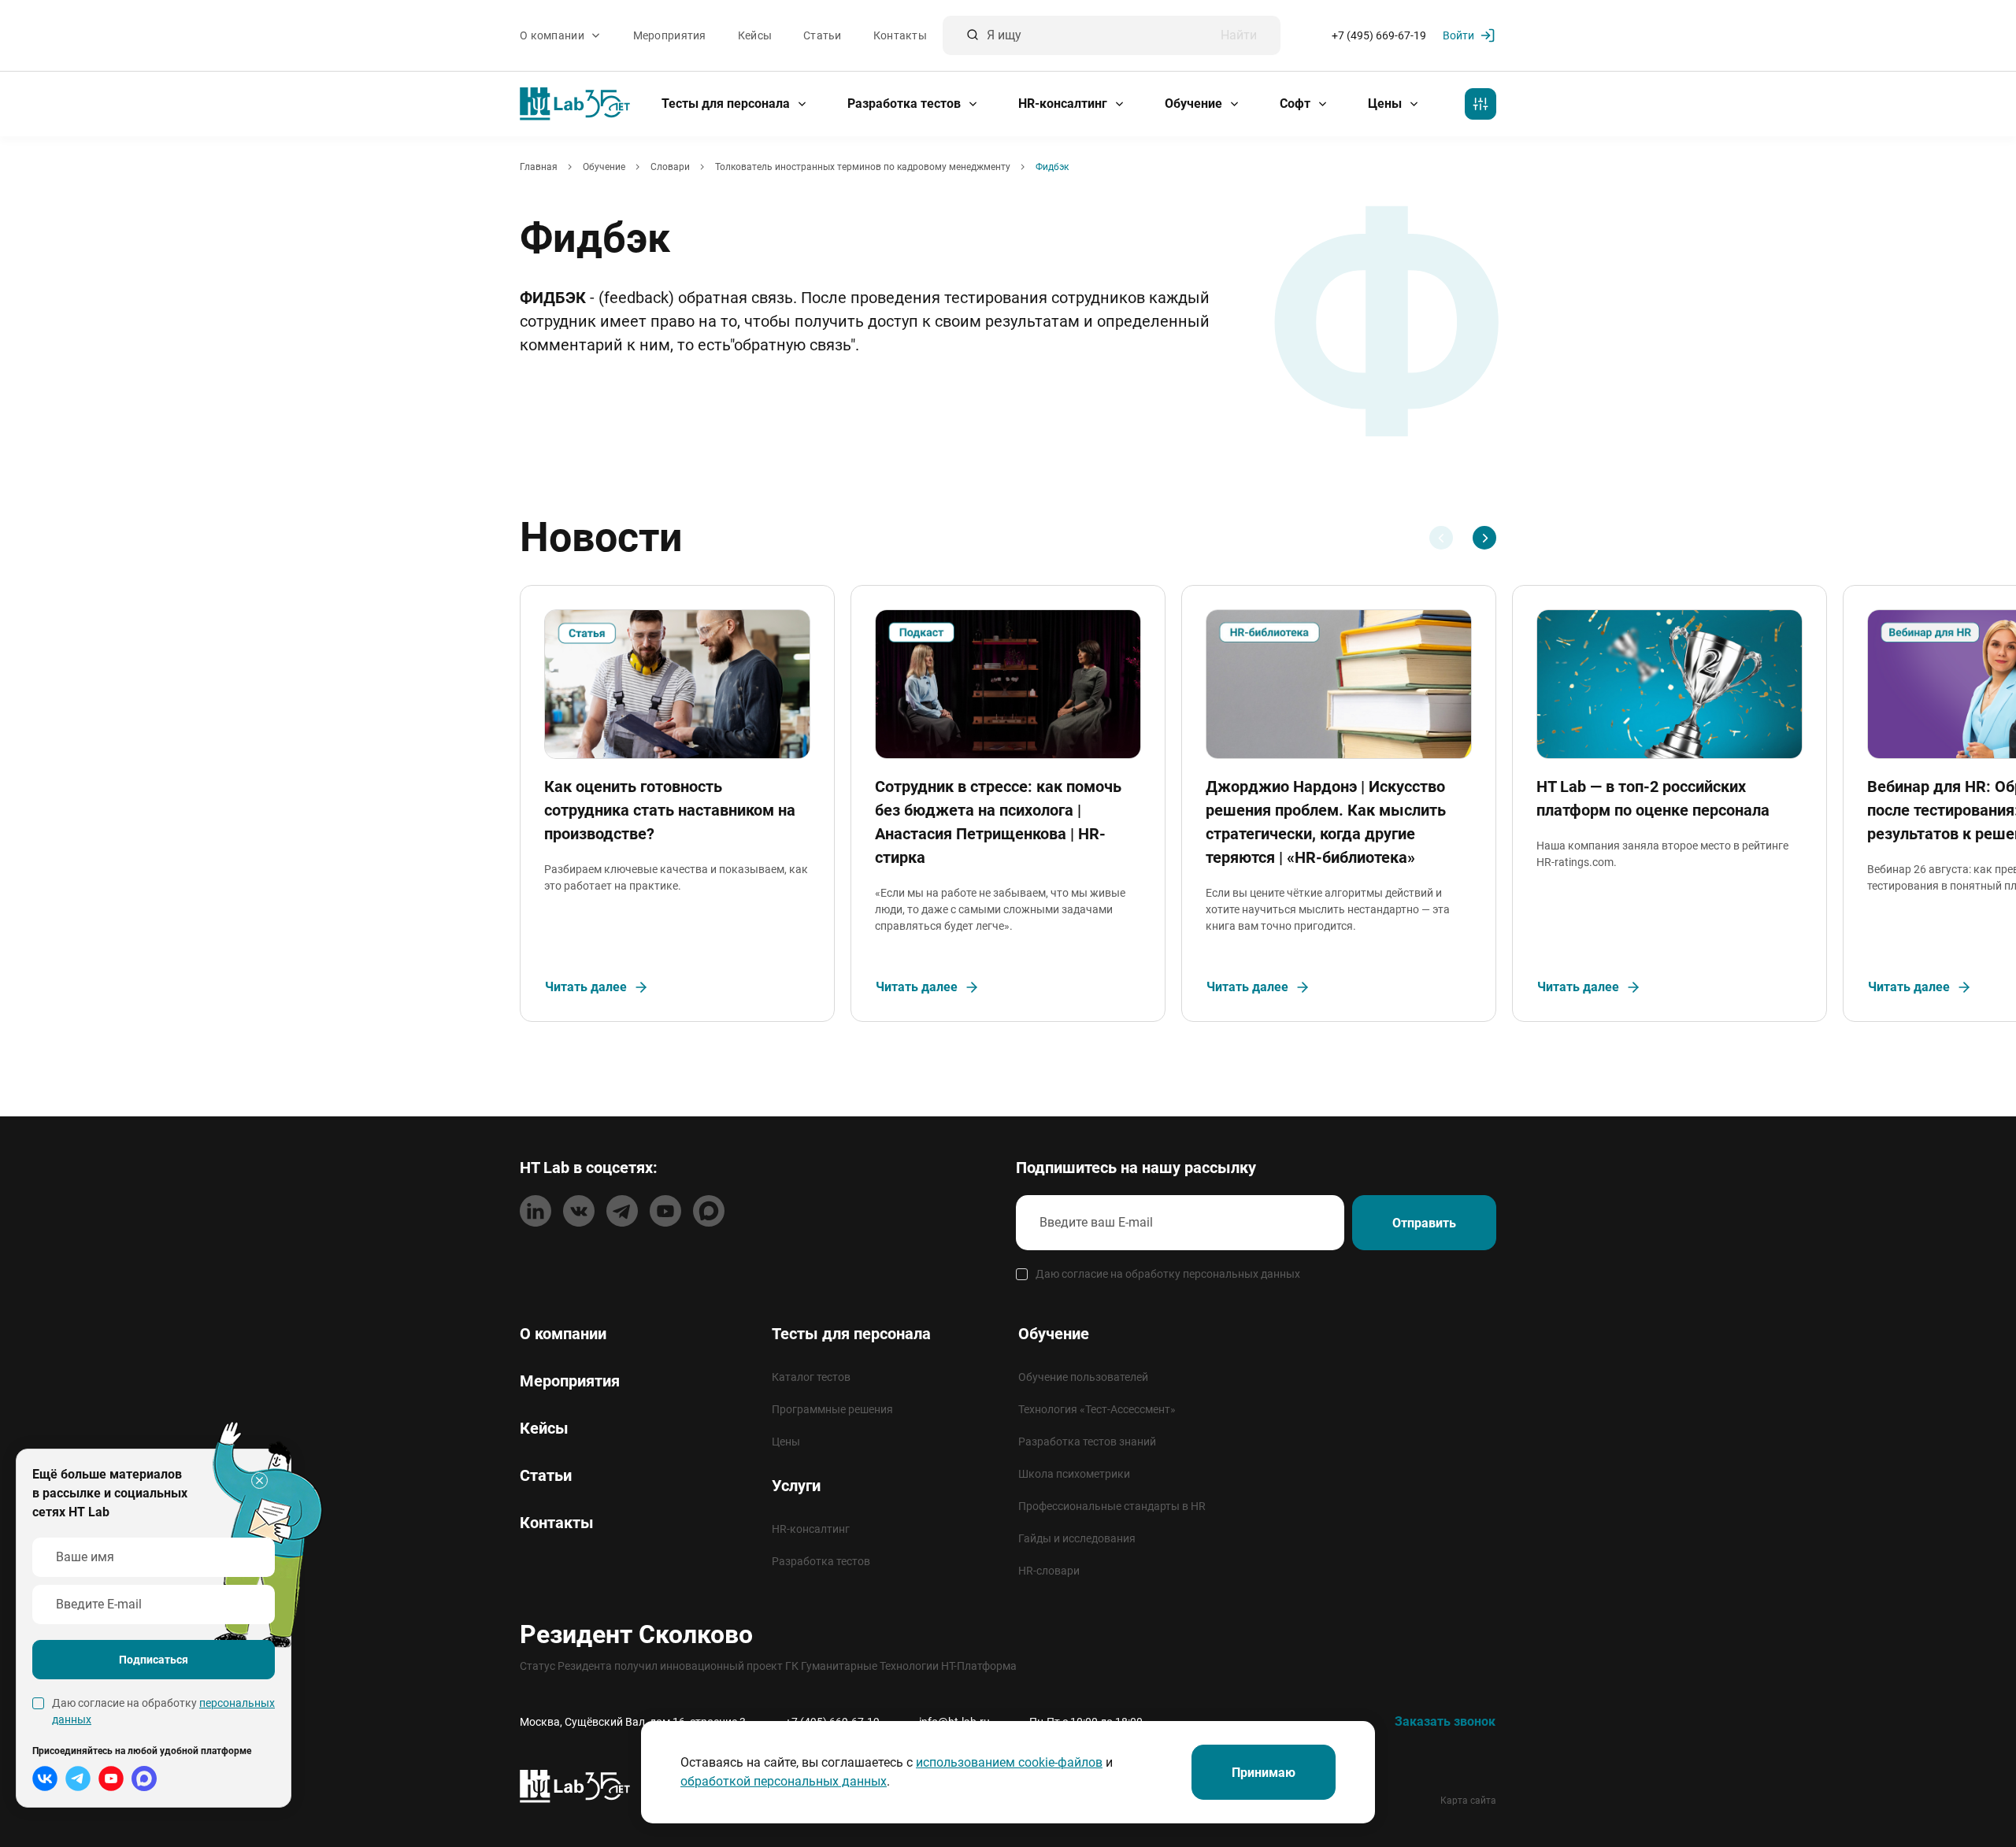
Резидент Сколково (636, 1634)
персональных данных (1241, 1274)
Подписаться (154, 1660)
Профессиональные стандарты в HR (1112, 1506)
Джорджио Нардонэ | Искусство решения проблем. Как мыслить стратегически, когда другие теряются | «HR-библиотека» (1326, 822)
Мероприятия (670, 35)
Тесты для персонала (727, 104)
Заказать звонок (1445, 1721)
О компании (553, 35)
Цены (1386, 104)
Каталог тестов (811, 1377)
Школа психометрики (1074, 1474)
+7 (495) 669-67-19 (1379, 35)
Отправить (1424, 1223)
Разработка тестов (906, 104)
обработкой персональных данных (784, 1781)
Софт (1297, 104)
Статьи (823, 35)
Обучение (1195, 104)
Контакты (900, 35)
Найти (1239, 35)
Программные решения (832, 1409)
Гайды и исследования (1077, 1538)
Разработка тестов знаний (1087, 1442)
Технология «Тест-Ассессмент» (1097, 1409)
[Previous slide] (1441, 538)
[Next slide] (1484, 538)
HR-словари (1049, 1571)
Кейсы (755, 35)
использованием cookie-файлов (1009, 1762)
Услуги (796, 1486)
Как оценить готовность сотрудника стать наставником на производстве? (670, 810)
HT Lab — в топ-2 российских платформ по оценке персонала (1653, 798)
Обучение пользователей (1083, 1377)
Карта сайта (1468, 1801)
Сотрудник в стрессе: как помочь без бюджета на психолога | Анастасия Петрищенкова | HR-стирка (998, 822)
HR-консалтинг (1064, 104)
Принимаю (1264, 1773)
